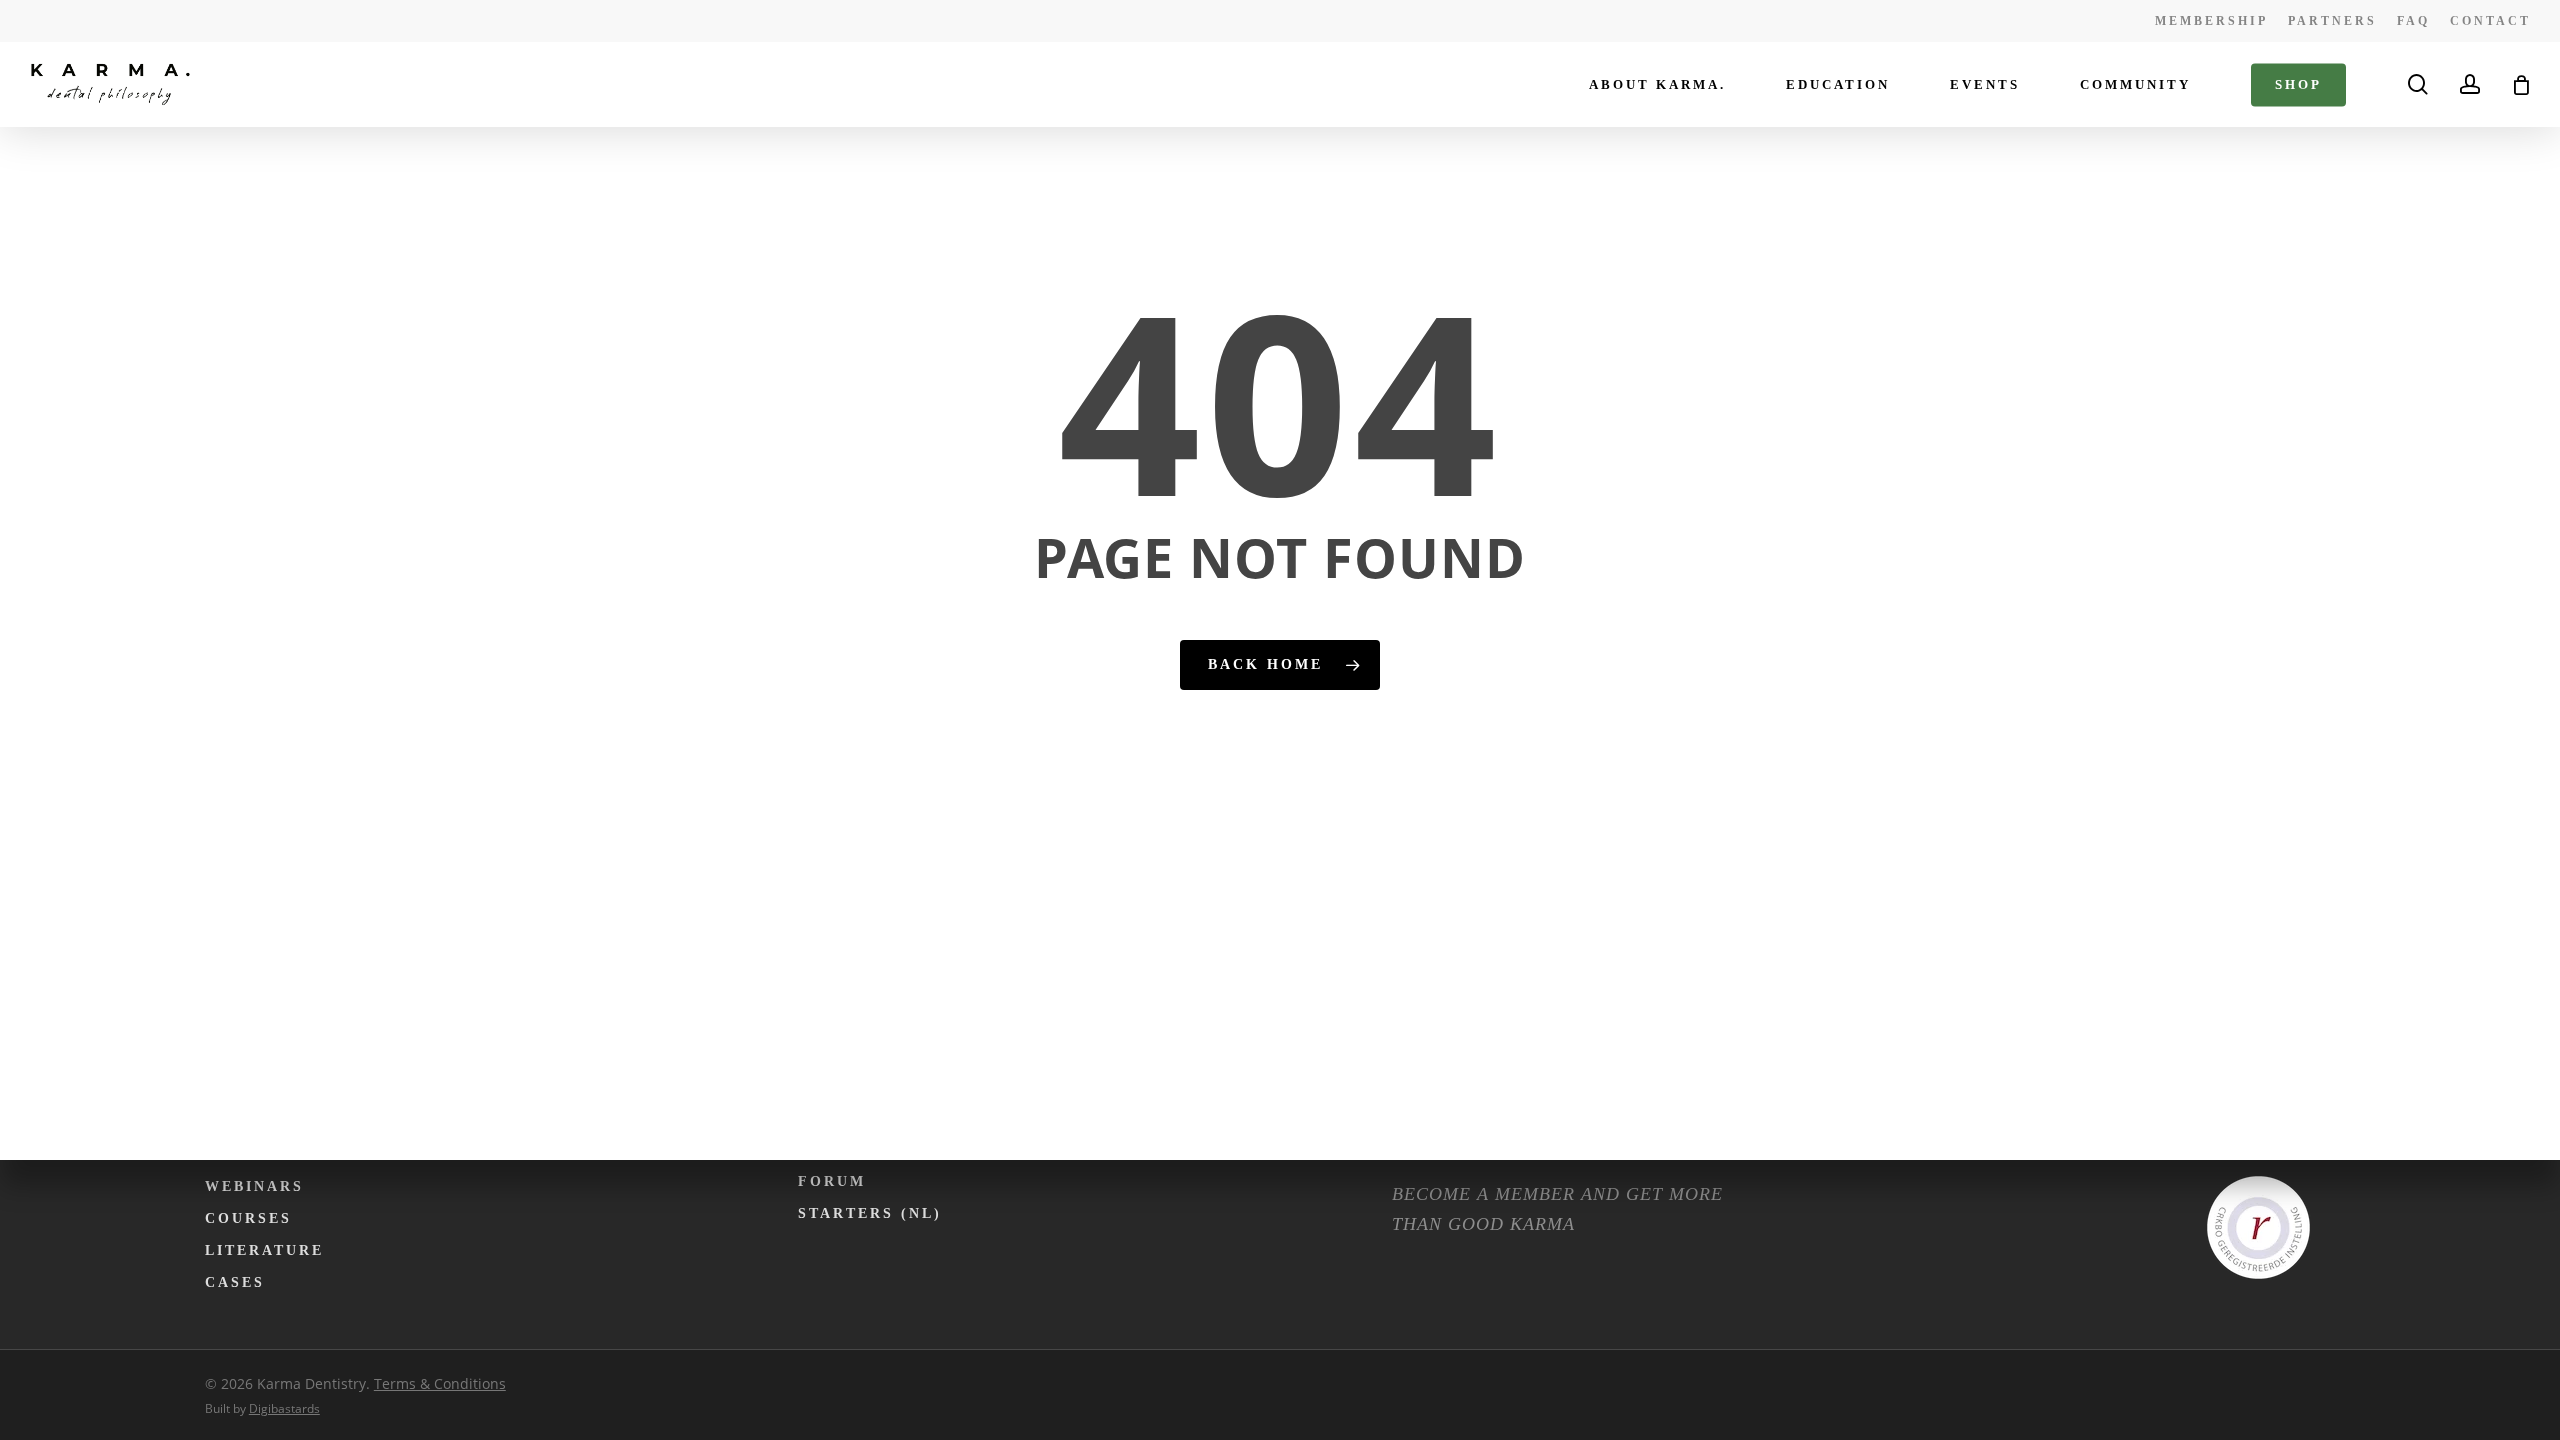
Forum (832, 1181)
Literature (264, 1250)
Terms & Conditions (440, 1383)
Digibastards (284, 1408)
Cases (235, 1282)
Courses (248, 1218)
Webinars (254, 1186)
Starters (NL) (870, 1213)
